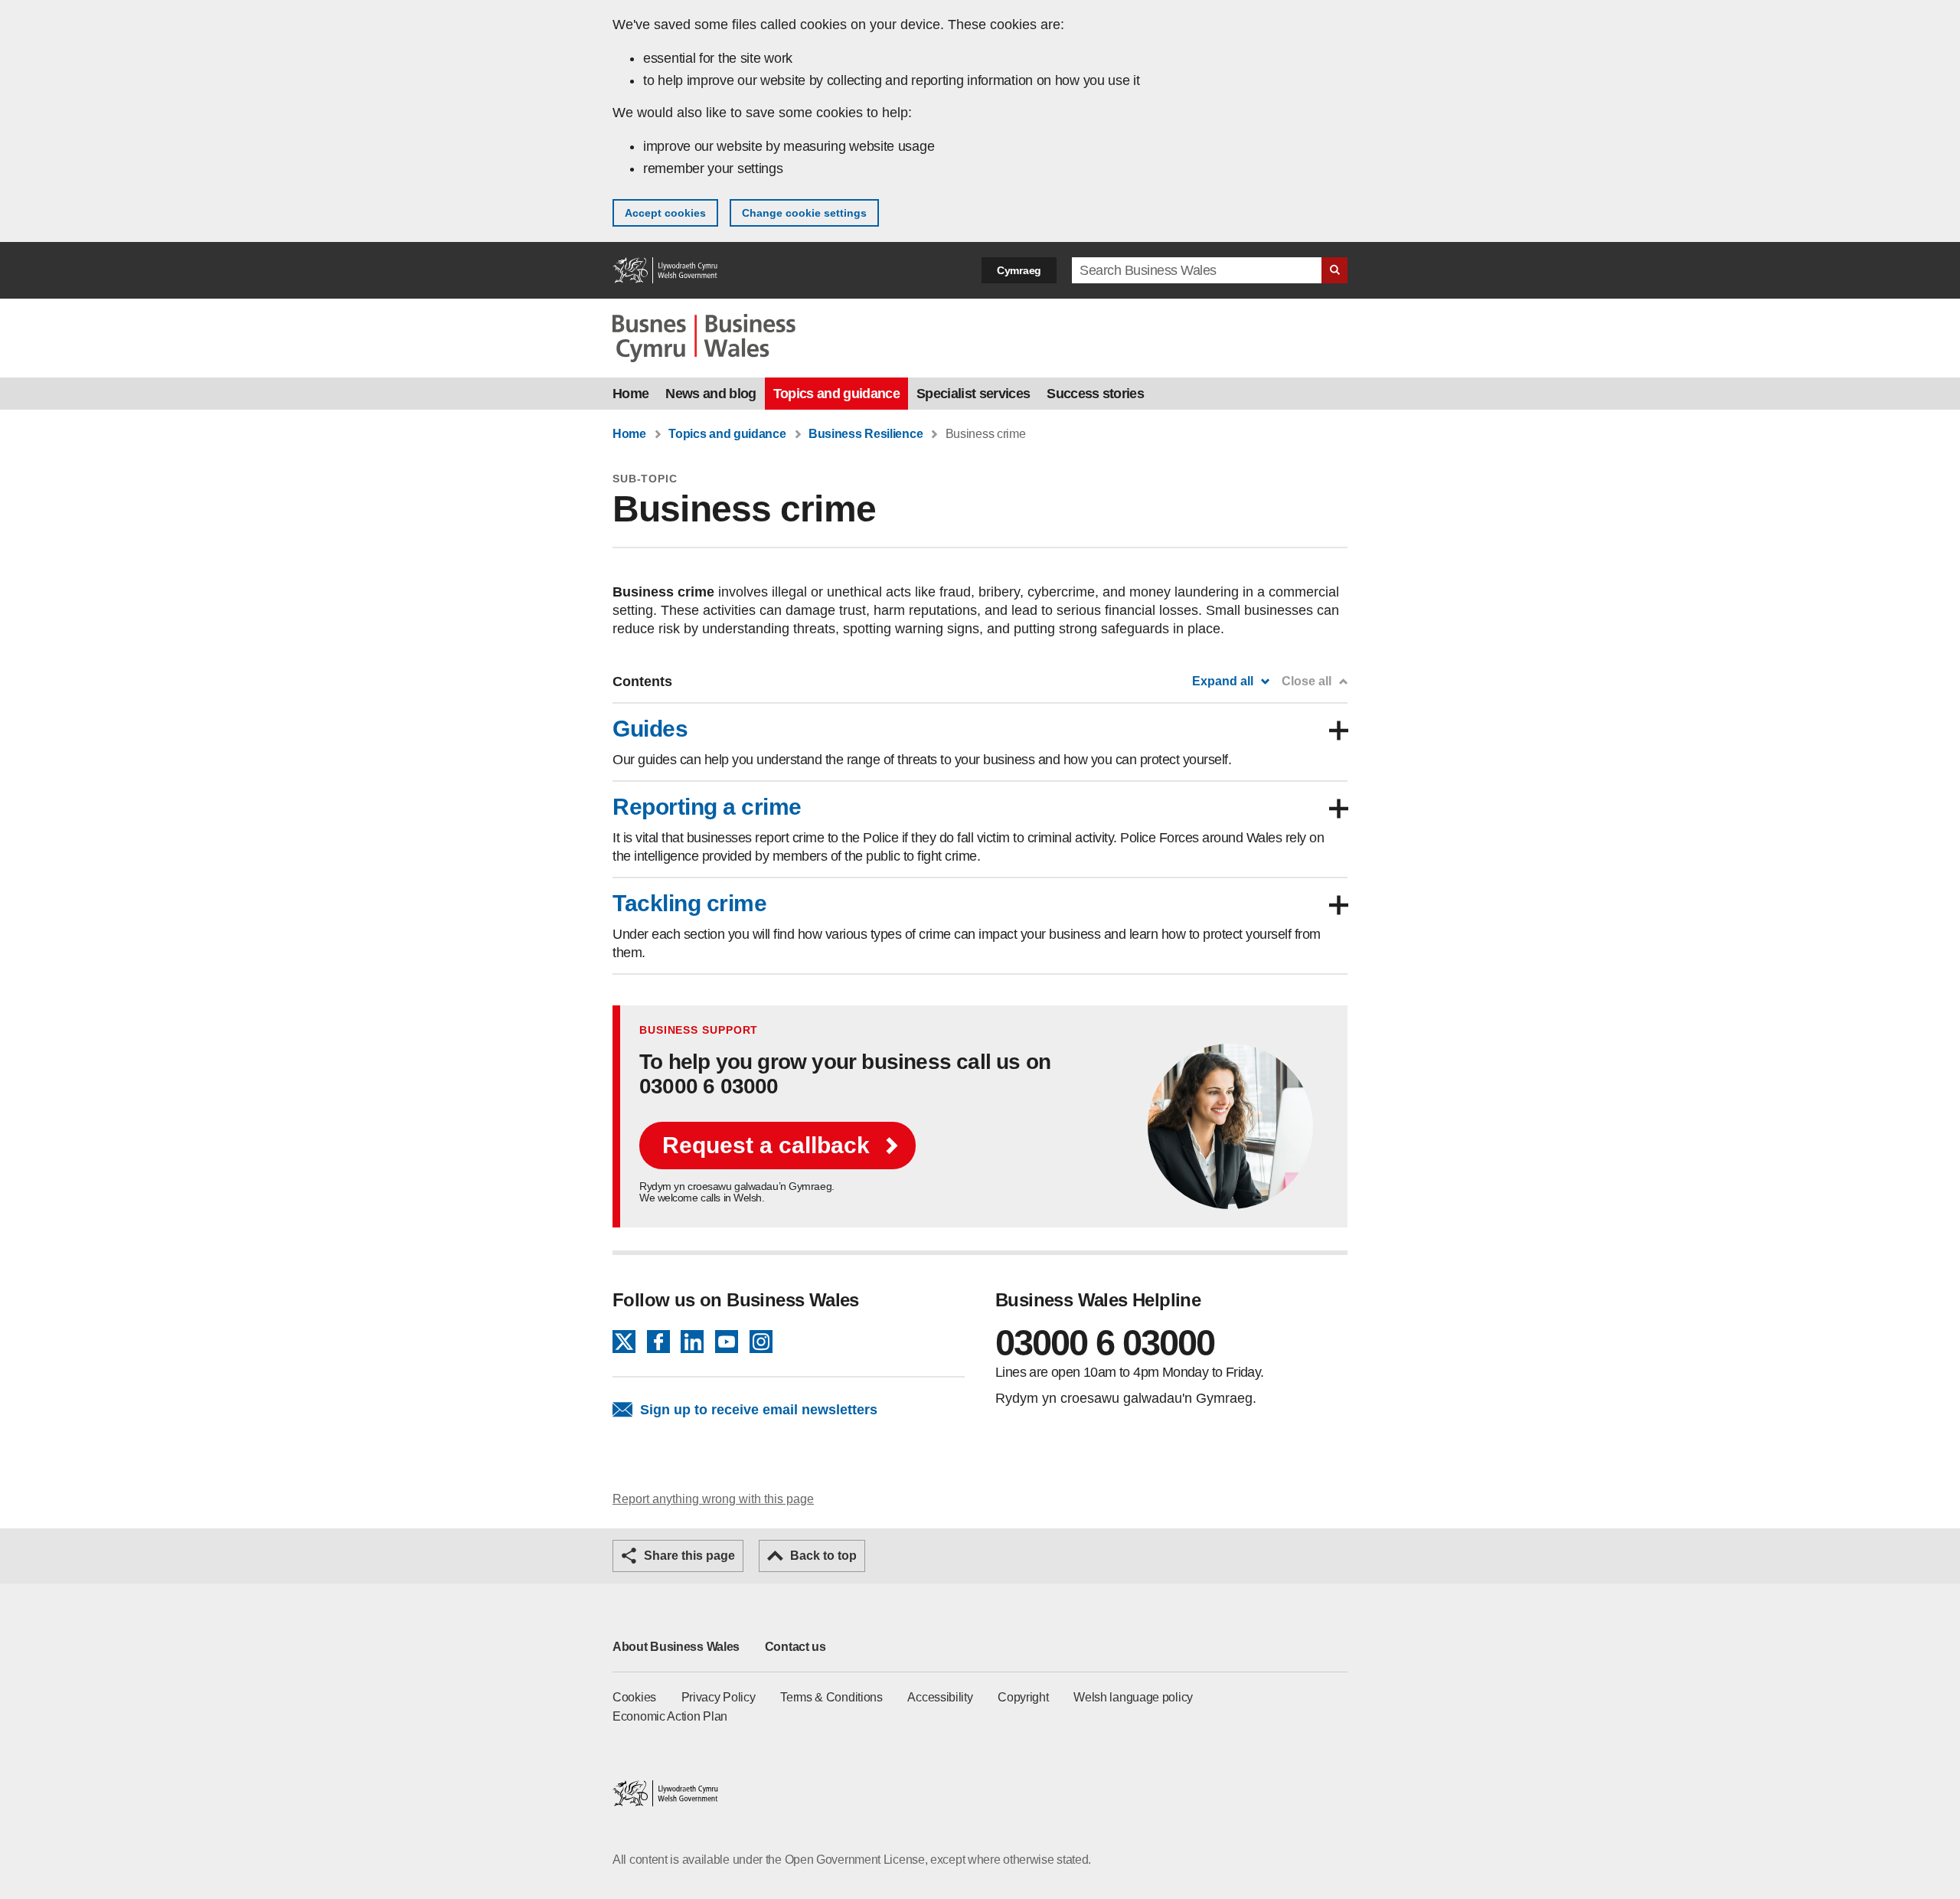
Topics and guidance (836, 394)
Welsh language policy (1133, 1697)
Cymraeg (1019, 270)
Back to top (823, 1556)
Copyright (1023, 1697)
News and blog (710, 394)
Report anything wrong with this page (713, 1499)
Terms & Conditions (831, 1697)
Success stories (1095, 394)
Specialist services (973, 394)
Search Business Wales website (1334, 270)
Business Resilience (866, 434)
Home (630, 394)
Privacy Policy (719, 1697)
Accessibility (940, 1697)
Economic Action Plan (670, 1716)
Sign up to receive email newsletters (759, 1410)
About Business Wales (676, 1647)
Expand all (1223, 681)
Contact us (795, 1647)
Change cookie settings (804, 213)
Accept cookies (665, 213)
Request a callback (766, 1145)
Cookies (634, 1697)
